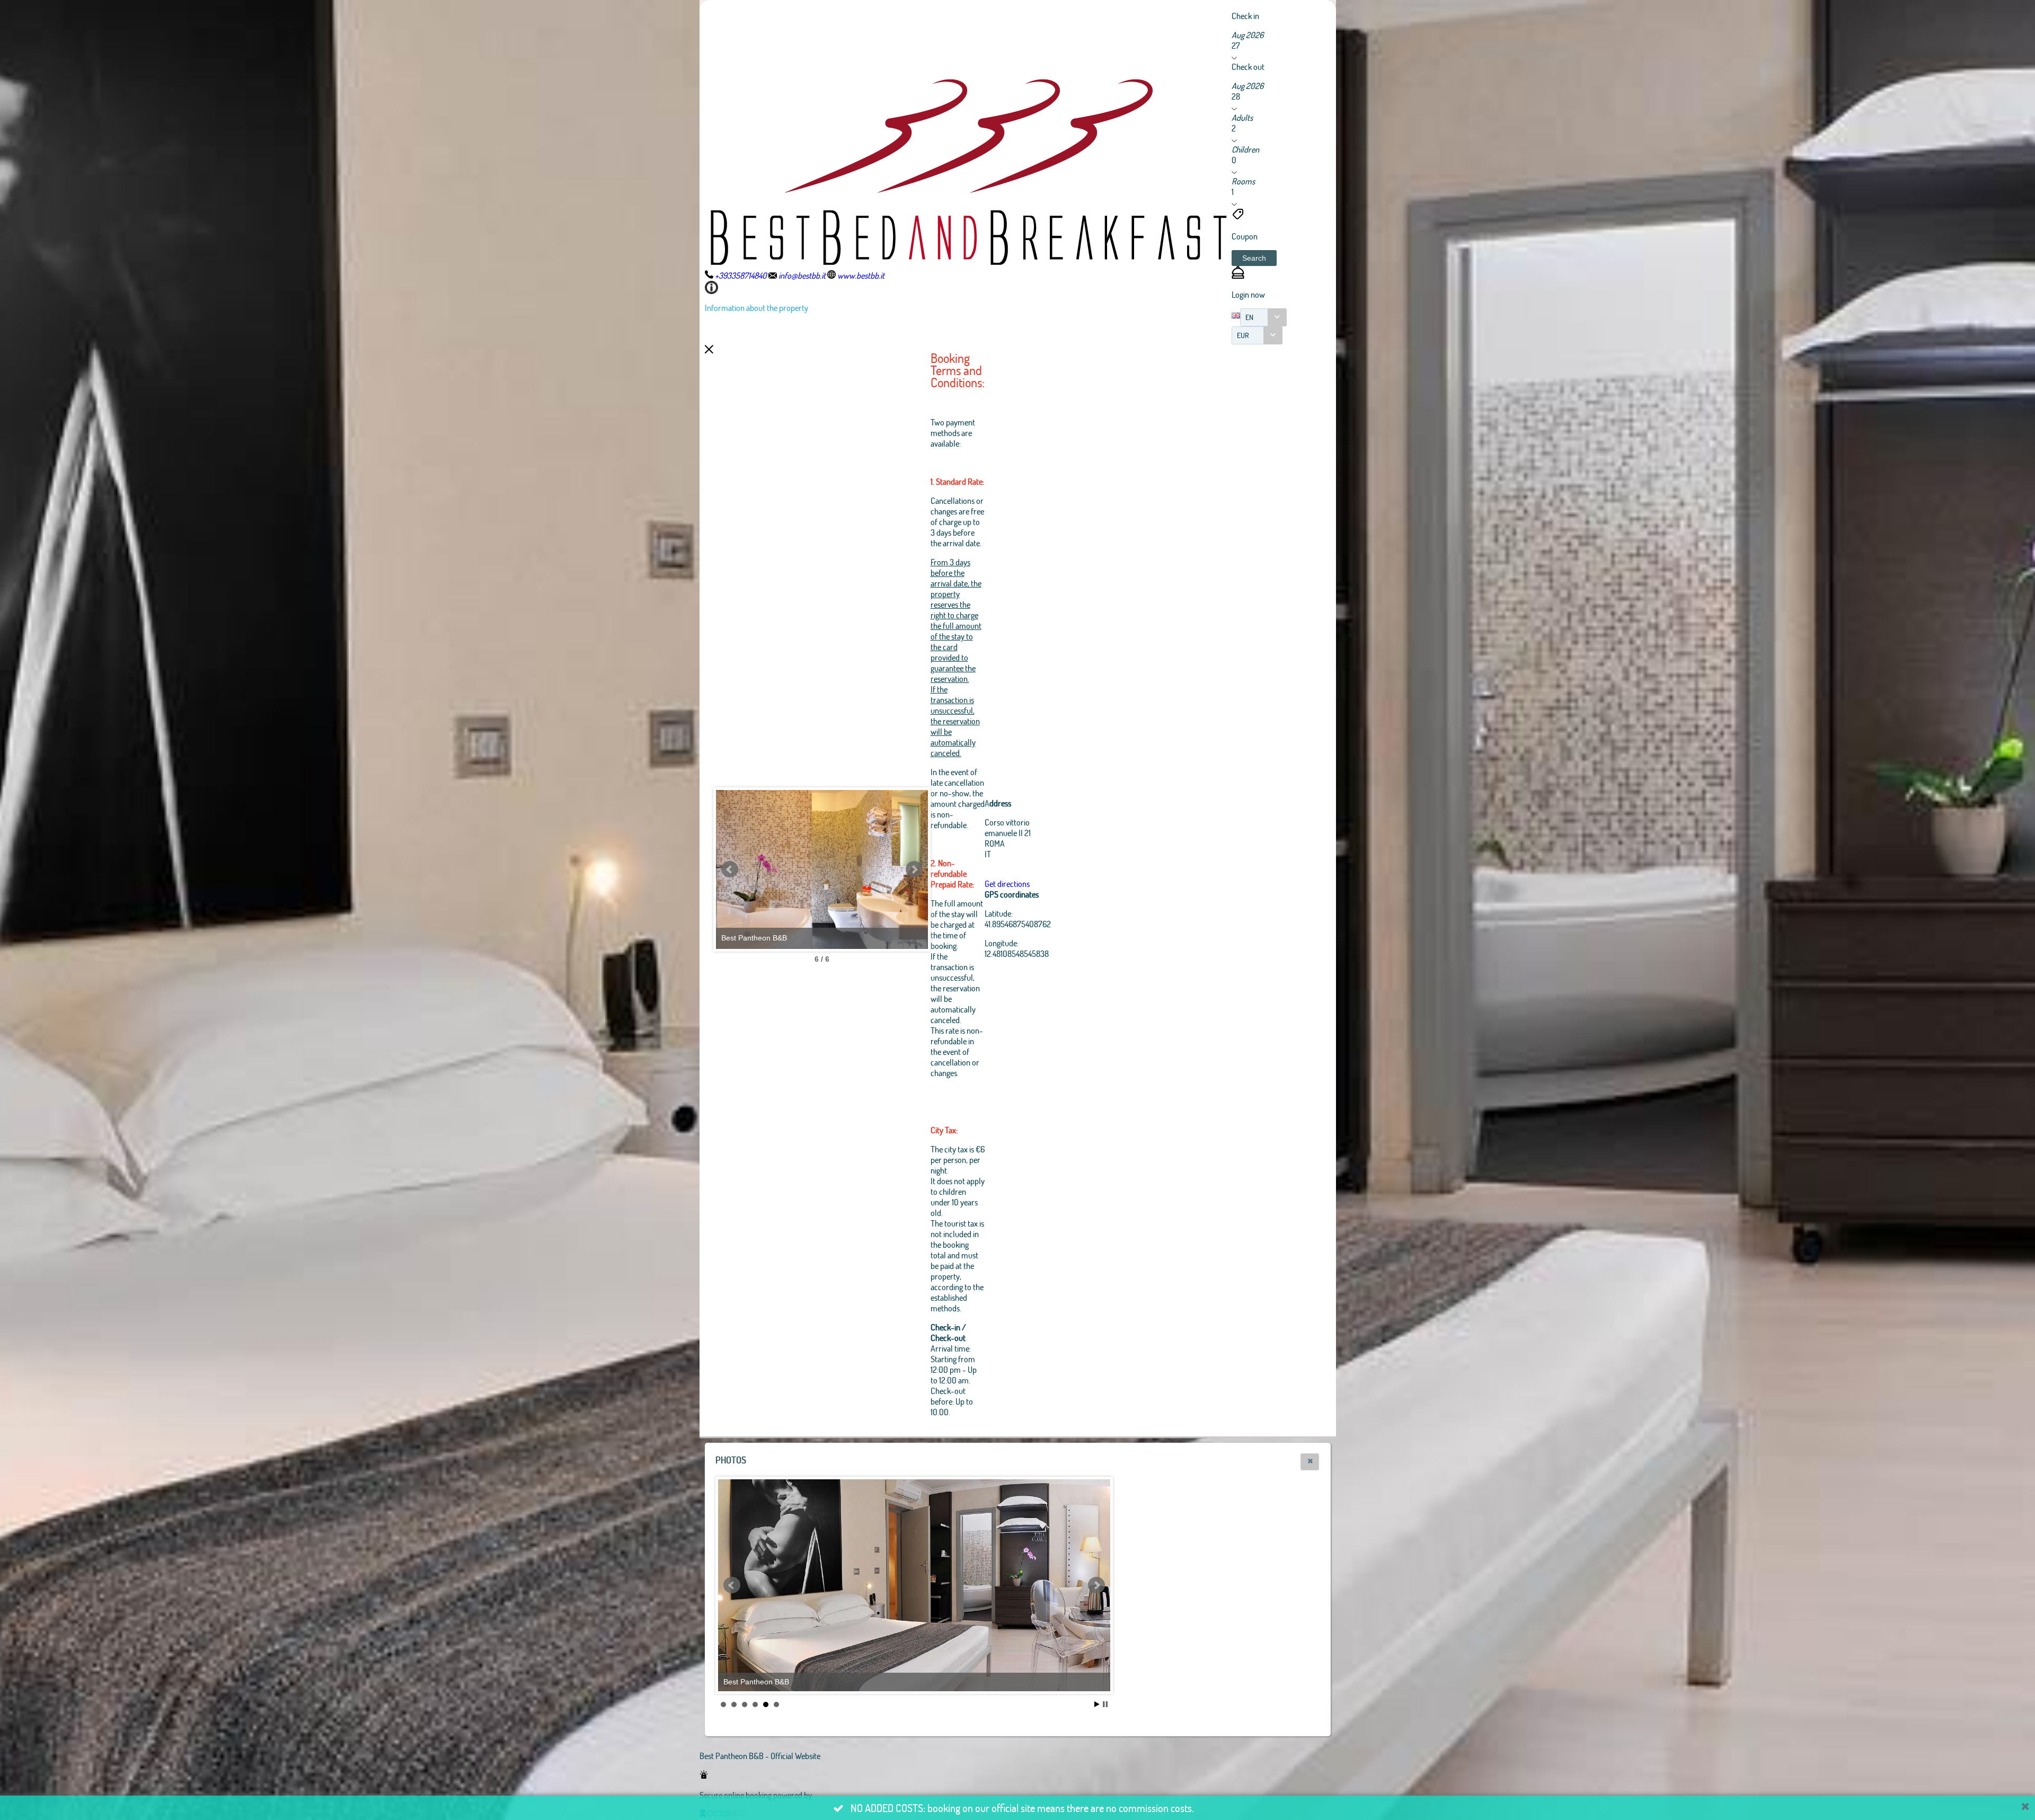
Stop (1105, 1704)
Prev (730, 869)
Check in (1245, 16)
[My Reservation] (1238, 275)
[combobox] (1263, 317)
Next (914, 869)
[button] (1254, 258)
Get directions (1007, 884)
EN (1249, 317)
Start (1097, 1704)
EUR (1243, 335)
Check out (1248, 66)
